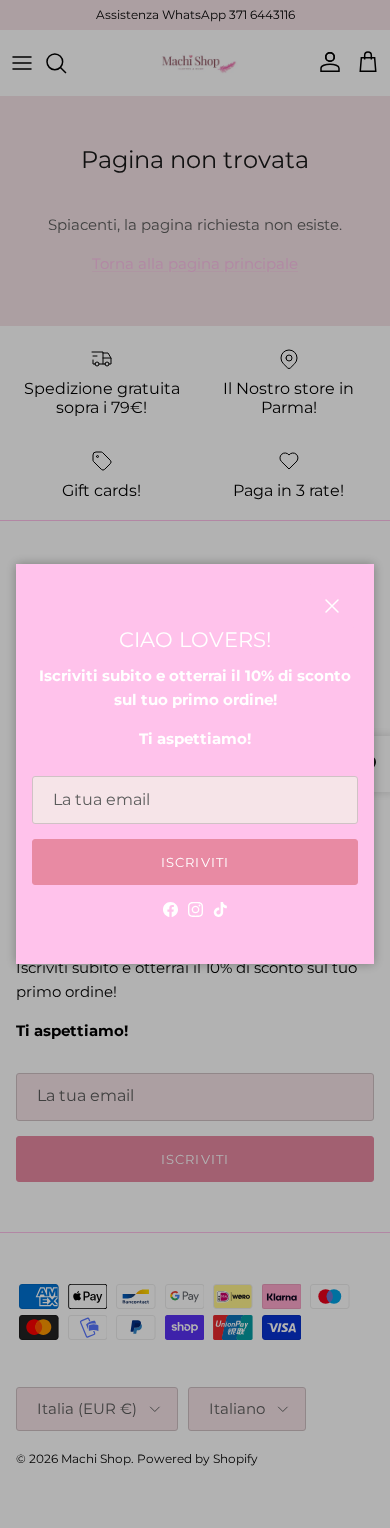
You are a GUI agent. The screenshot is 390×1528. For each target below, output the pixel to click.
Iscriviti (194, 862)
